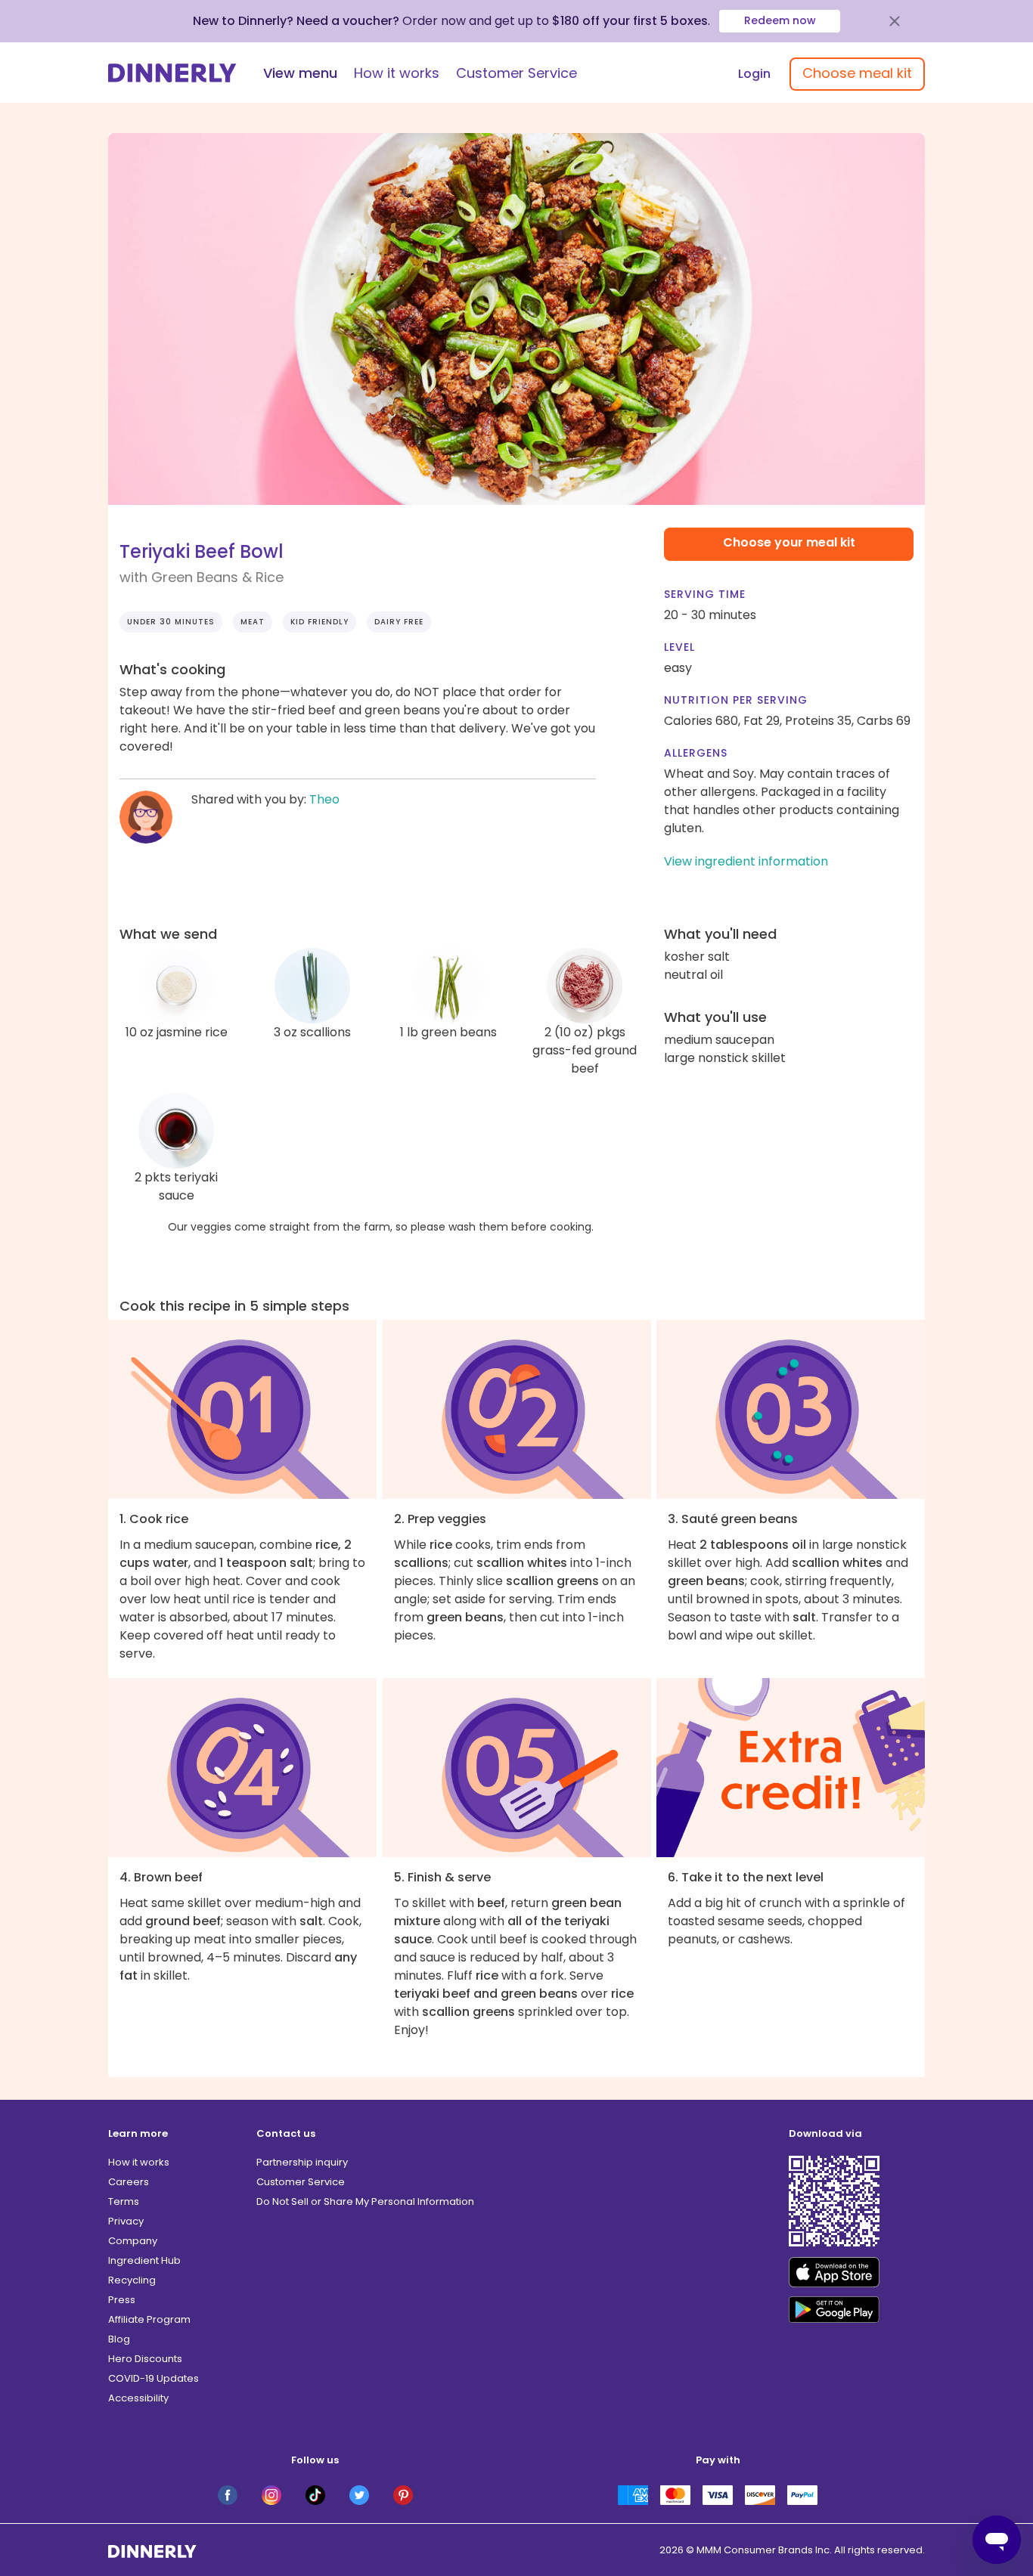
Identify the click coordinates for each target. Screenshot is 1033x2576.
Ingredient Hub (144, 2260)
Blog (119, 2339)
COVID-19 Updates (154, 2378)
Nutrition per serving (736, 700)
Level (679, 647)
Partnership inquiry (302, 2162)
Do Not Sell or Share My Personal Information (365, 2201)
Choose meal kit (857, 73)
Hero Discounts (145, 2359)
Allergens (696, 753)
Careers (129, 2182)
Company (133, 2241)
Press (122, 2300)
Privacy (126, 2221)
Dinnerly (172, 73)
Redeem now (780, 20)
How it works (397, 73)
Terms (124, 2201)
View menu (300, 73)
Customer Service (516, 73)
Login (754, 74)
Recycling (132, 2280)
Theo (324, 799)
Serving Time (705, 594)
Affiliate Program (149, 2319)
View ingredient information (746, 861)
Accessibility (138, 2398)
